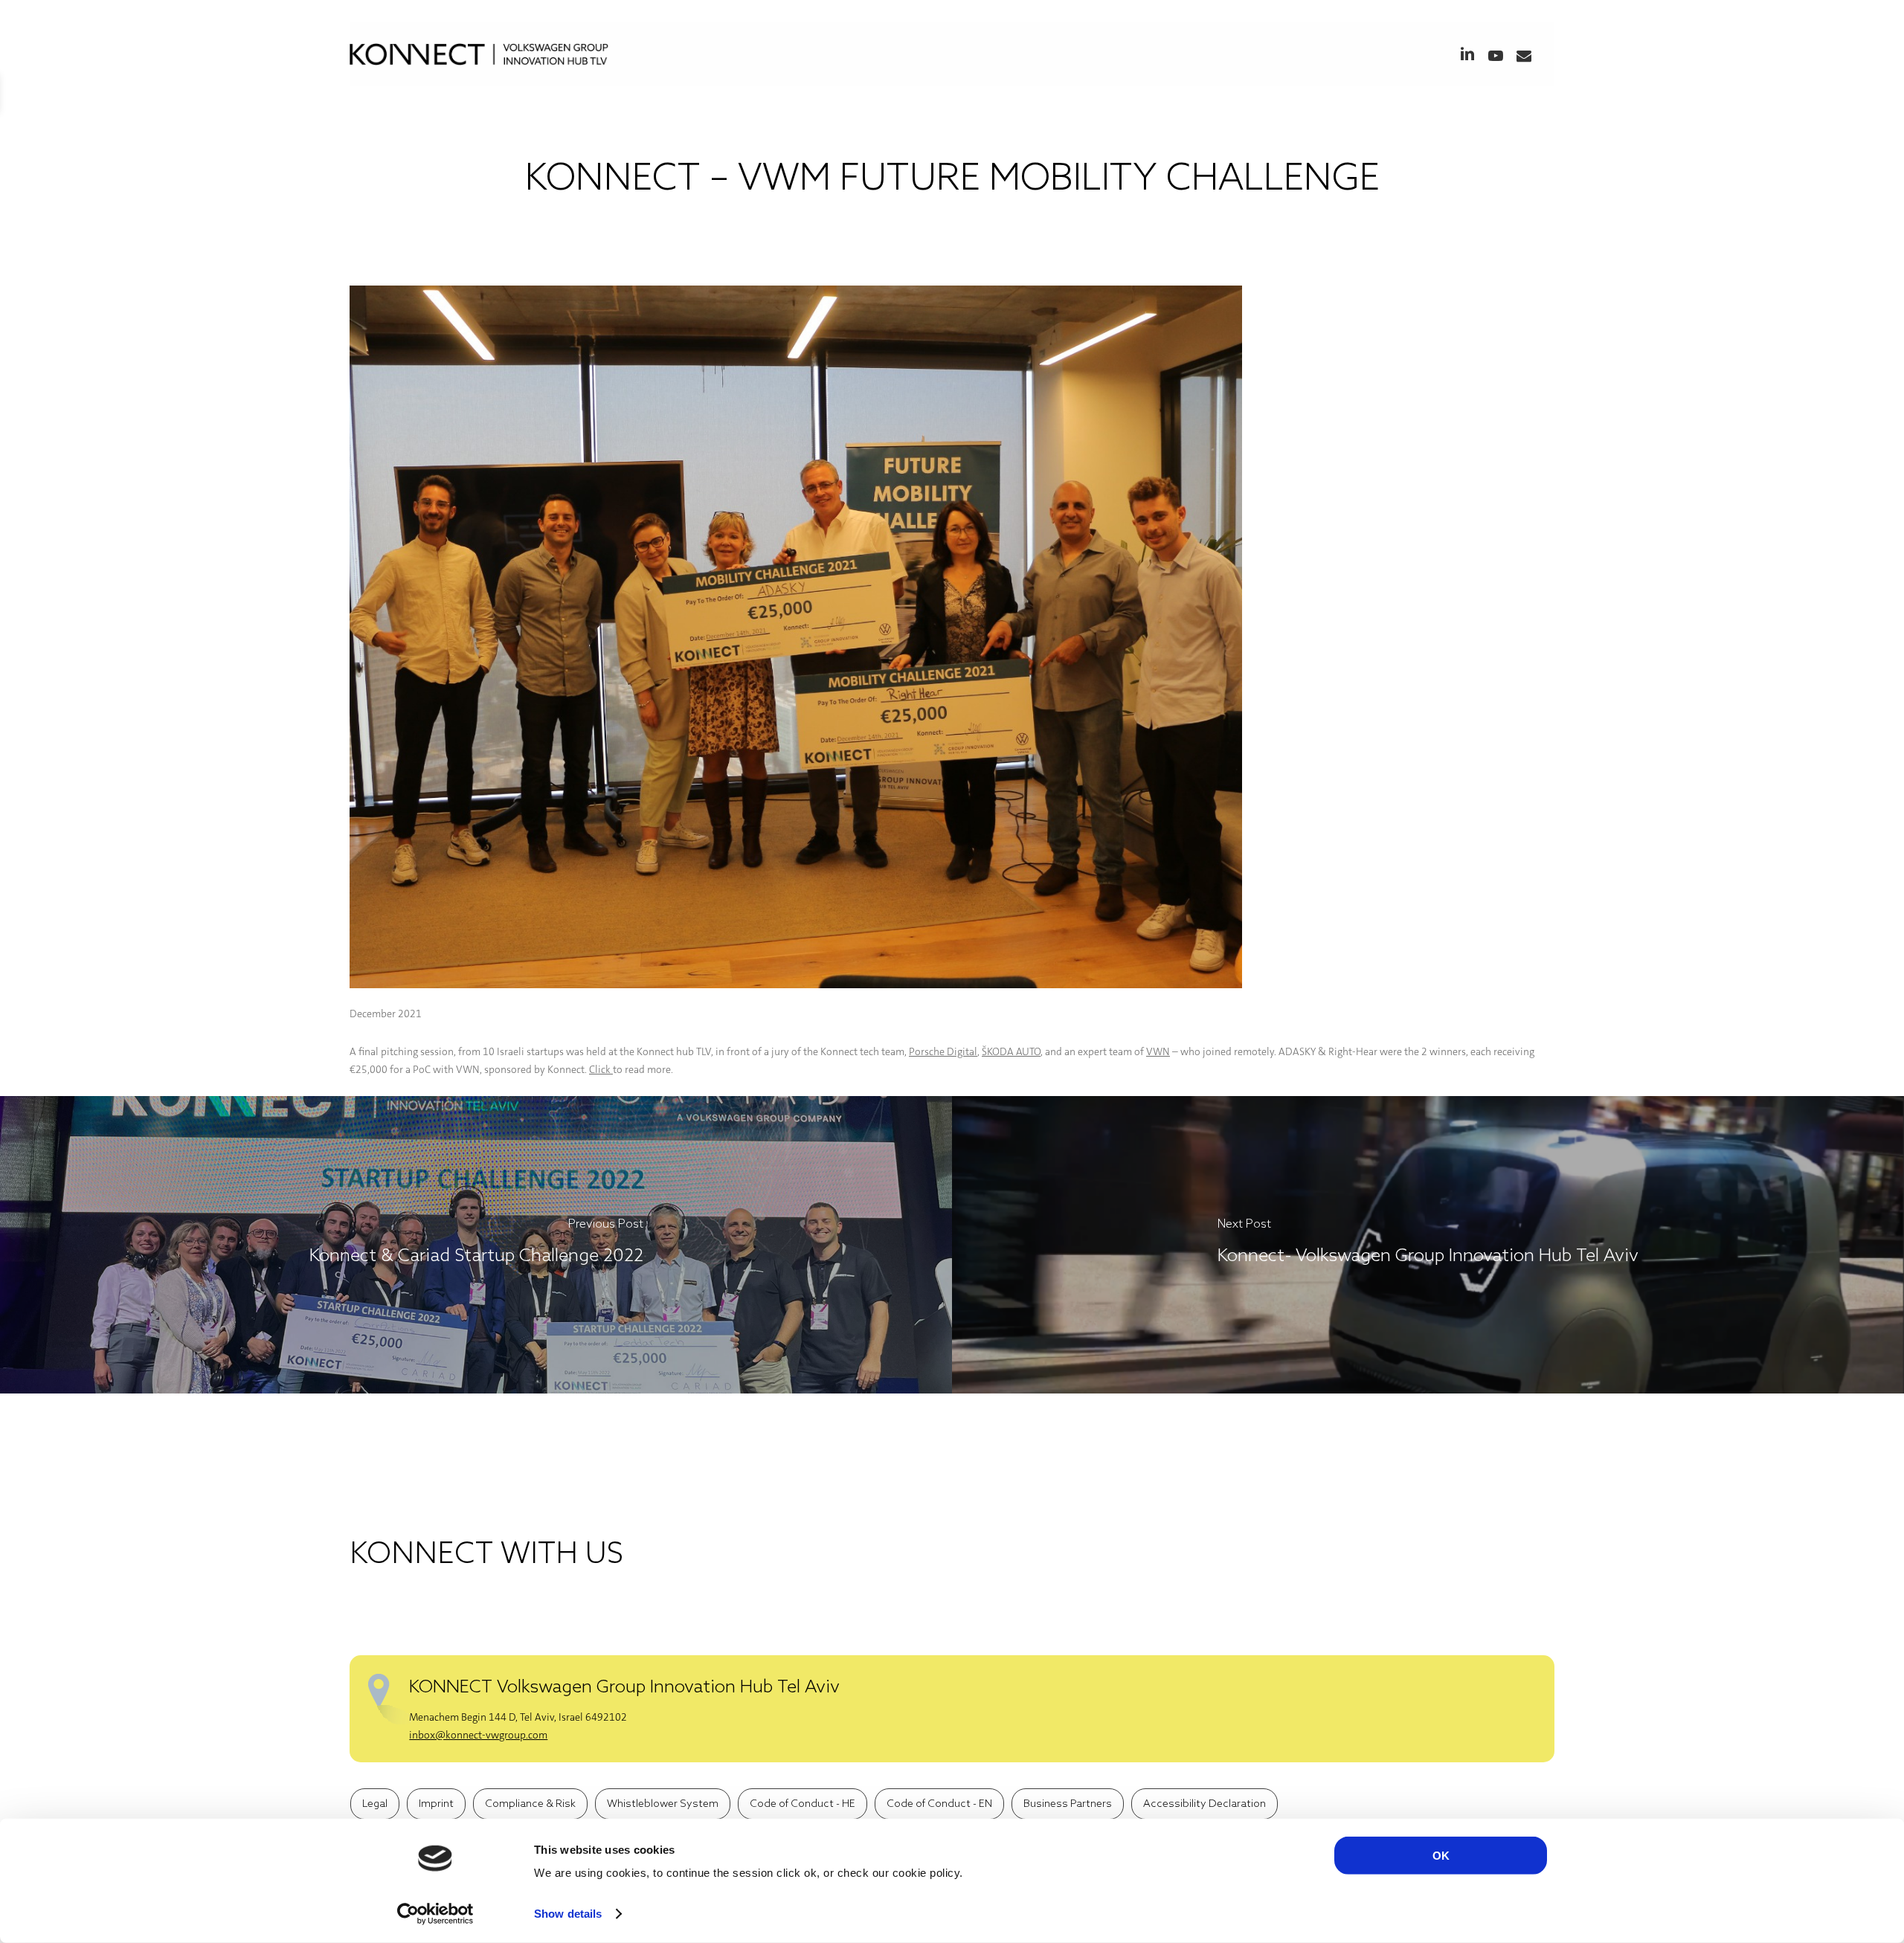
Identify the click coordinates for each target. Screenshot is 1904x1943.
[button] (375, 1804)
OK (1441, 1856)
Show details (568, 1914)
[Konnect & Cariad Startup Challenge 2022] (476, 1245)
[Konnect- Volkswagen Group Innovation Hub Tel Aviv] (1428, 1245)
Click (601, 1069)
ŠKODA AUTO (1011, 1051)
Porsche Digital (943, 1051)
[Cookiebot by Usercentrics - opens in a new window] (435, 1914)
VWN (1158, 1051)
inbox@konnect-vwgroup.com (478, 1735)
